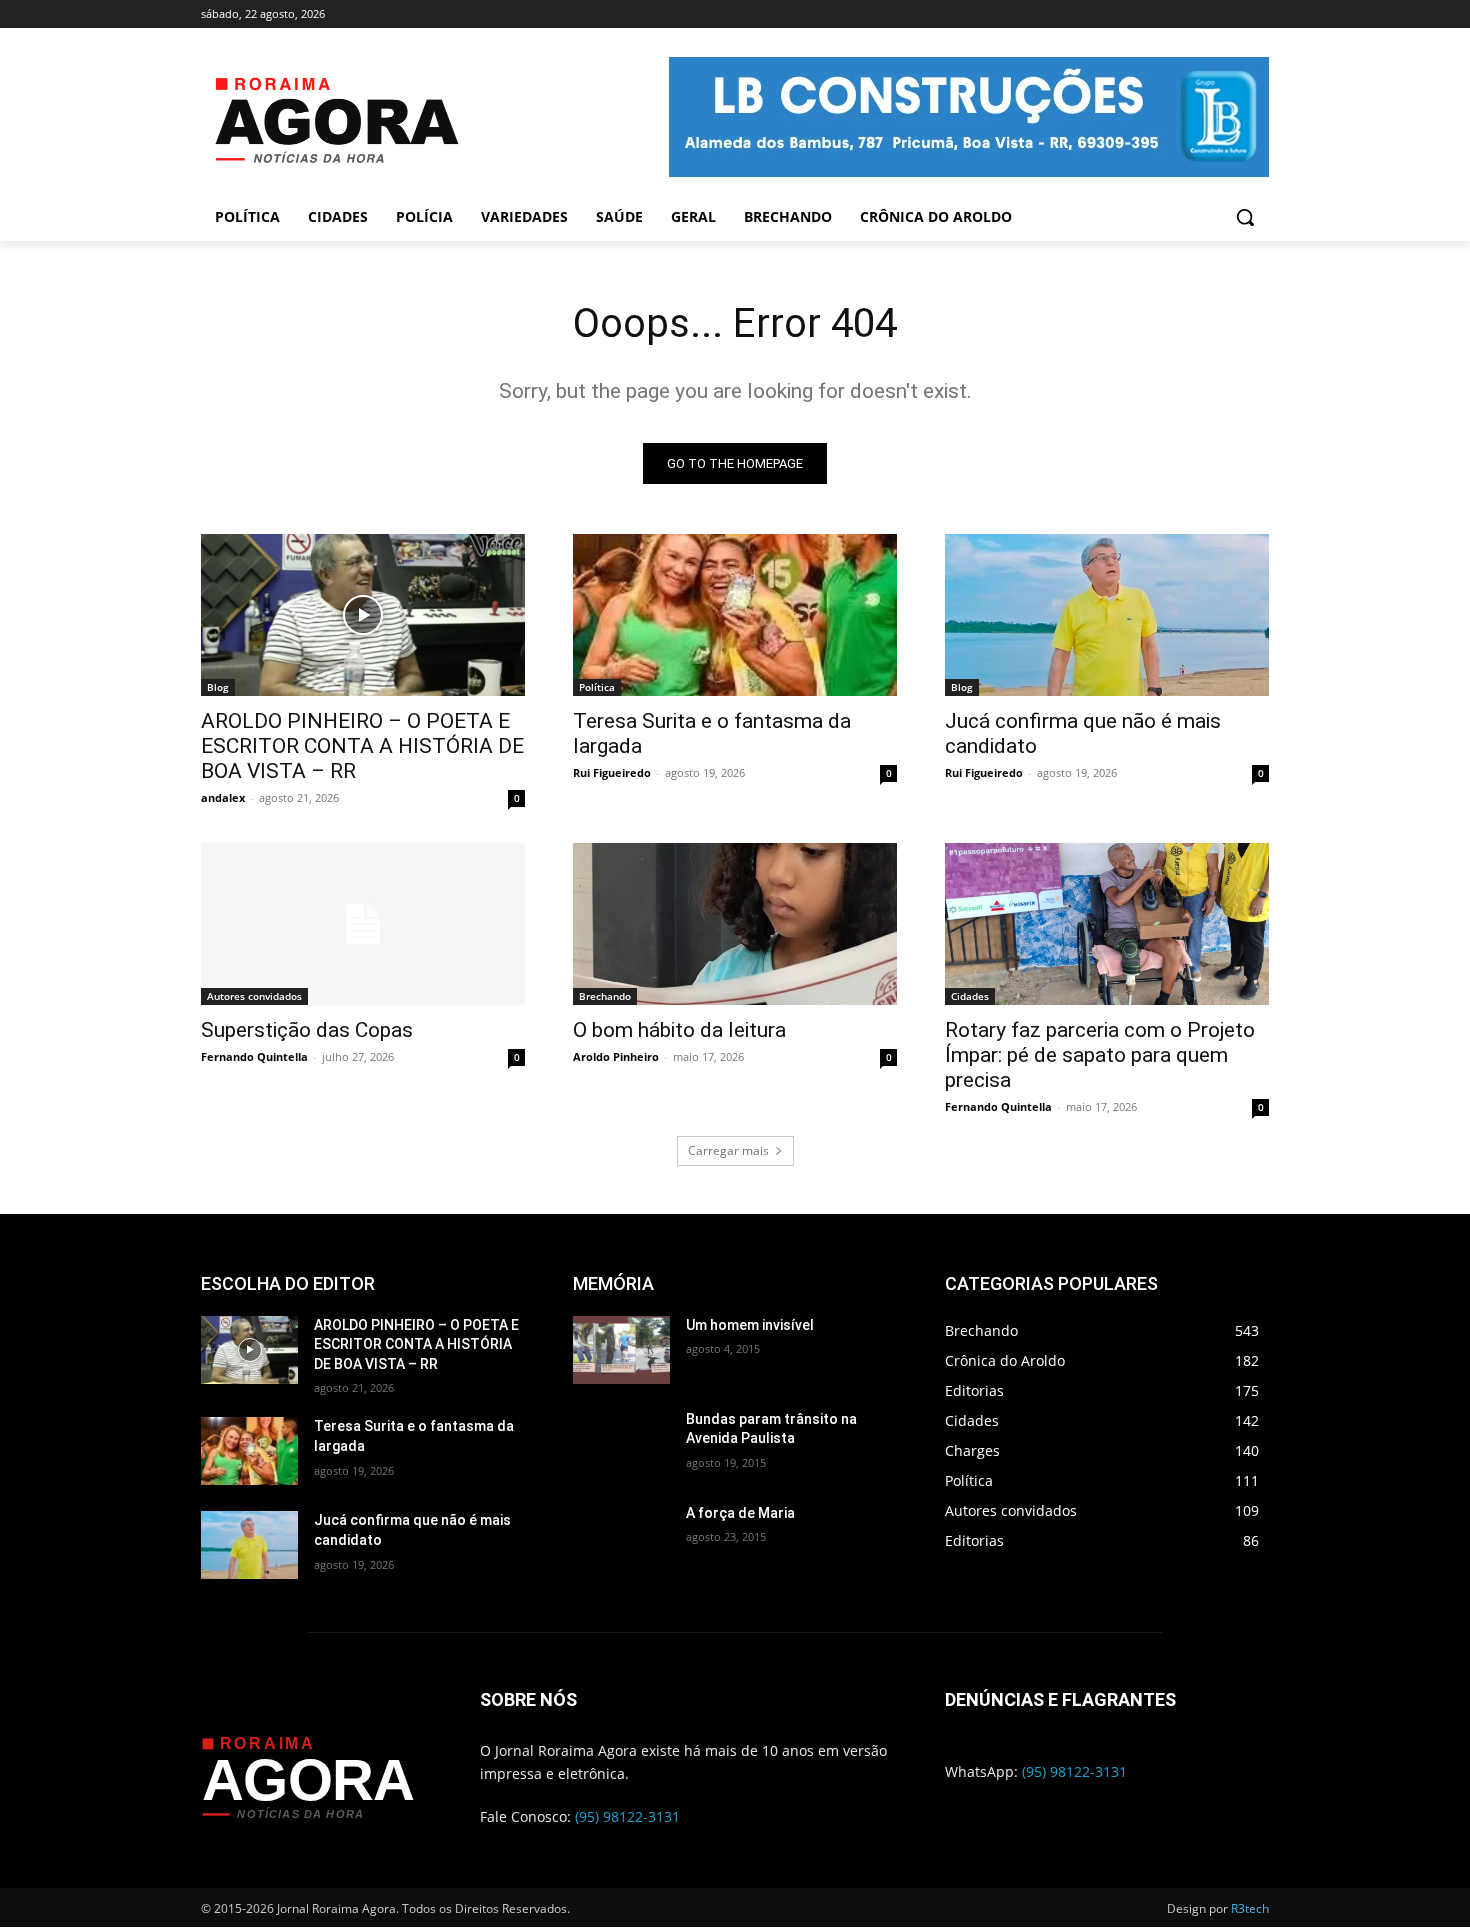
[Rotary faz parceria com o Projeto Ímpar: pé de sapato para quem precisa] (1107, 924)
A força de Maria (740, 1513)
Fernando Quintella (254, 1056)
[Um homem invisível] (621, 1350)
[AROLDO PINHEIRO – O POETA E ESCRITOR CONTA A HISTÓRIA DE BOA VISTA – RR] (363, 615)
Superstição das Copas (307, 1030)
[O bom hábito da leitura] (735, 924)
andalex (223, 797)
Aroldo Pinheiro (616, 1056)
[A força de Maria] (621, 1538)
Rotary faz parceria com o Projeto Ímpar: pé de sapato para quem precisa (1100, 1055)
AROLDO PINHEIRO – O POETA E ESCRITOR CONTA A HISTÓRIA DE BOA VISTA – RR (362, 746)
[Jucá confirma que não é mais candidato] (1107, 615)
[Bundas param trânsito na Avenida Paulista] (621, 1444)
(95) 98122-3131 (627, 1816)
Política (597, 687)
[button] (1245, 217)
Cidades (970, 996)
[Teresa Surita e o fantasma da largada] (735, 615)
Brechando (605, 996)
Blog (218, 687)
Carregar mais (728, 1150)
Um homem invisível (750, 1325)
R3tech (1250, 1908)
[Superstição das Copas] (363, 924)
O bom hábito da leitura (679, 1030)
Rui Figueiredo (612, 772)
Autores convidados (254, 996)
